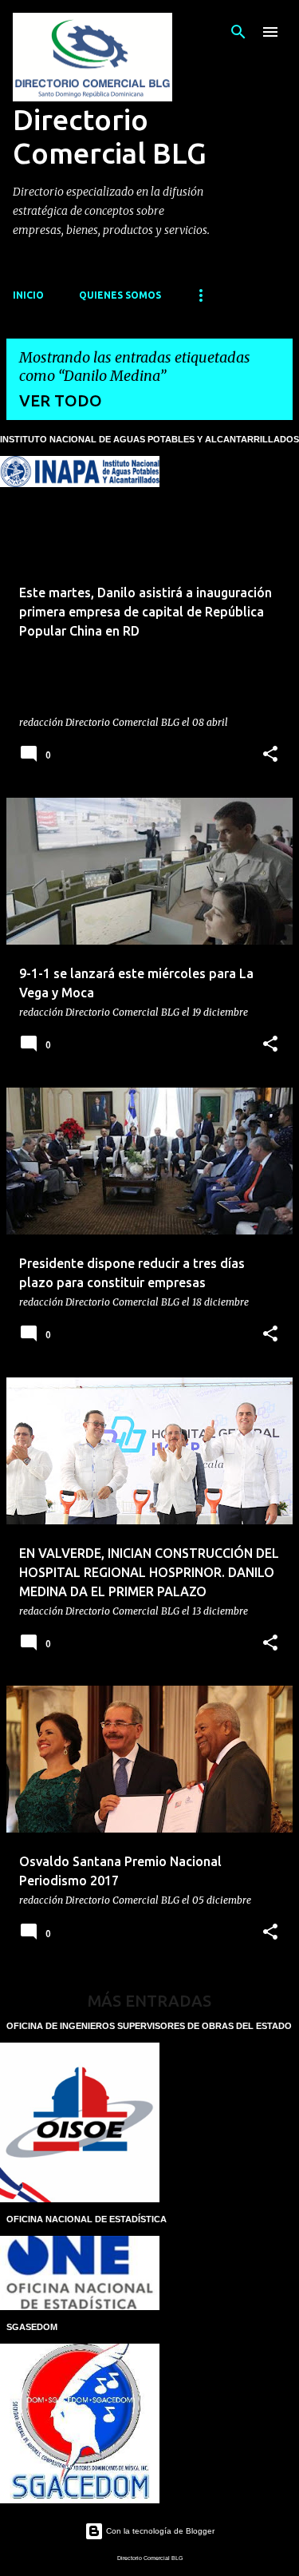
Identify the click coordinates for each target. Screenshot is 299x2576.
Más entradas (149, 2001)
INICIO (28, 295)
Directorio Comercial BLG (110, 136)
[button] (270, 755)
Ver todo (61, 400)
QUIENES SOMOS (120, 295)
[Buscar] (238, 32)
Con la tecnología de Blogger (159, 2531)
